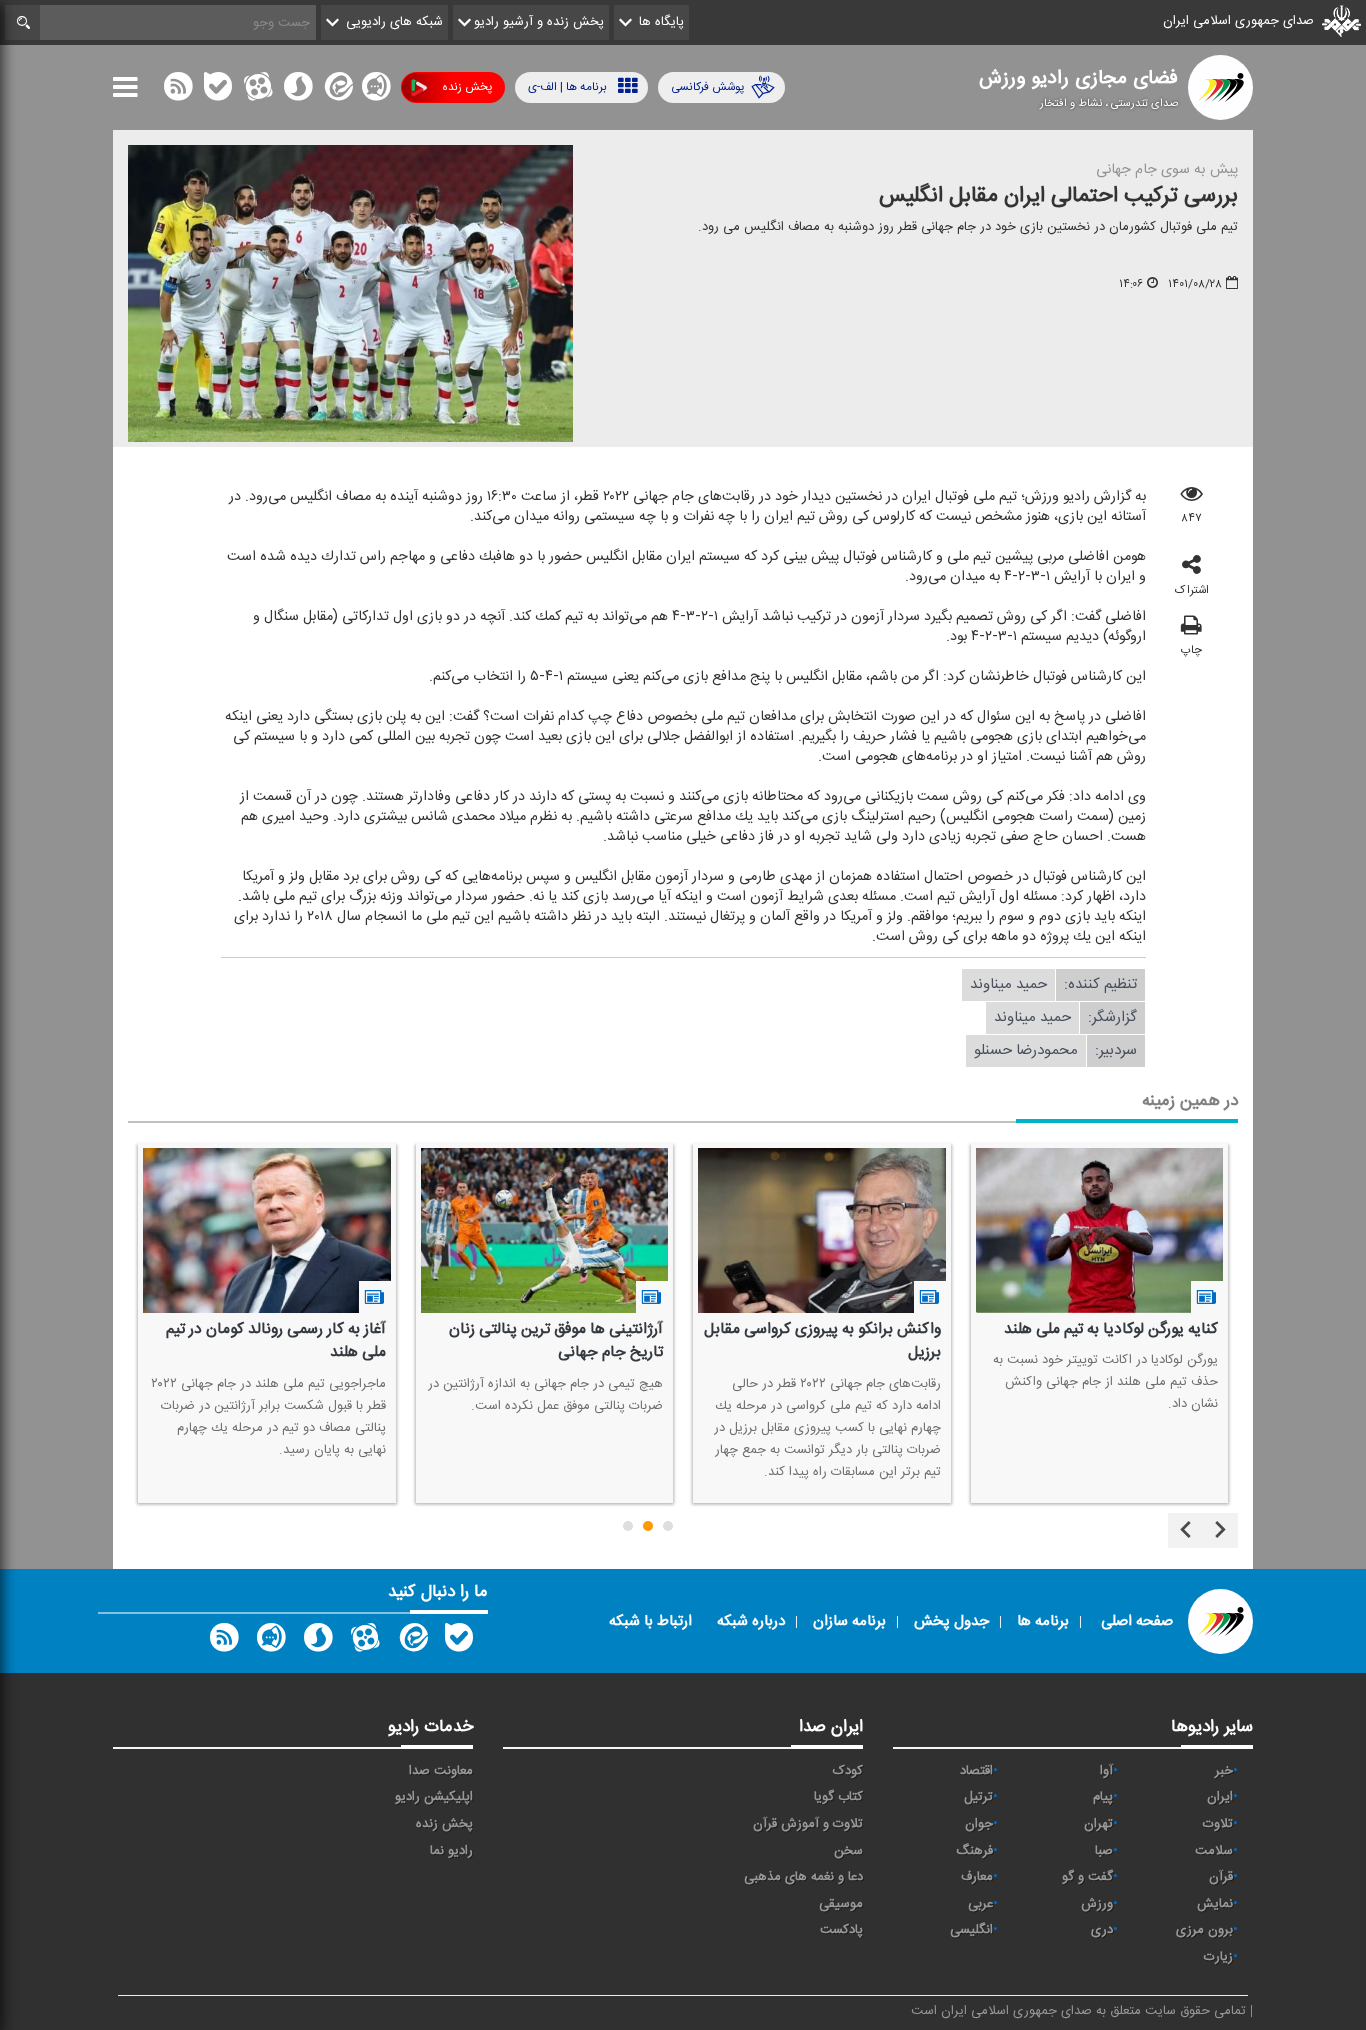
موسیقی (841, 1904)
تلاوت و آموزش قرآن (808, 1824)
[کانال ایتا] (337, 91)
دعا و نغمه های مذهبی (803, 1877)
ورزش (1097, 1904)
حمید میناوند (1008, 984)
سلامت (1214, 1851)
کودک (848, 1771)
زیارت (1218, 1957)
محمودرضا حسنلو (1026, 1050)
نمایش (1215, 1904)
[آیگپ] (376, 91)
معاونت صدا (441, 1771)
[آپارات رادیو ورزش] (365, 1642)
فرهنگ (974, 1851)
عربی (980, 1904)
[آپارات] (258, 91)
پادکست (841, 1930)
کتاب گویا (838, 1797)
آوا (1106, 1771)
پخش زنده (467, 87)
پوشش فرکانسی (707, 87)
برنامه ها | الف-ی (567, 87)
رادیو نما (451, 1851)
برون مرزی (1204, 1930)
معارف (977, 1877)
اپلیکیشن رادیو (434, 1797)
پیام (1103, 1797)
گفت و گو (1087, 1877)
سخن (848, 1851)
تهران (1098, 1824)
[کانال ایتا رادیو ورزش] (412, 1642)
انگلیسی (971, 1930)
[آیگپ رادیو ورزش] (271, 1642)
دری (1102, 1930)
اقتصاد (976, 1771)
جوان (979, 1824)
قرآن (1221, 1877)
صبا (1104, 1851)
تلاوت (1218, 1824)
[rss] (178, 91)
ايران (1220, 1797)
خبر (1224, 1771)
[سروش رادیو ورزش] (318, 1642)
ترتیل (978, 1797)
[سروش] (298, 91)
